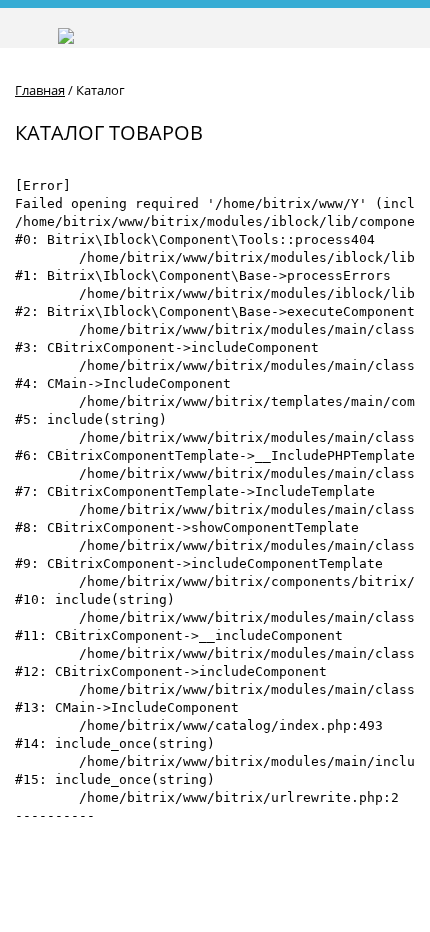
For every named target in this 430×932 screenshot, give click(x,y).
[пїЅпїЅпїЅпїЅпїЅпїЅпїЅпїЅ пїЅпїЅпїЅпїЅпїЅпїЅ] (310, 28)
